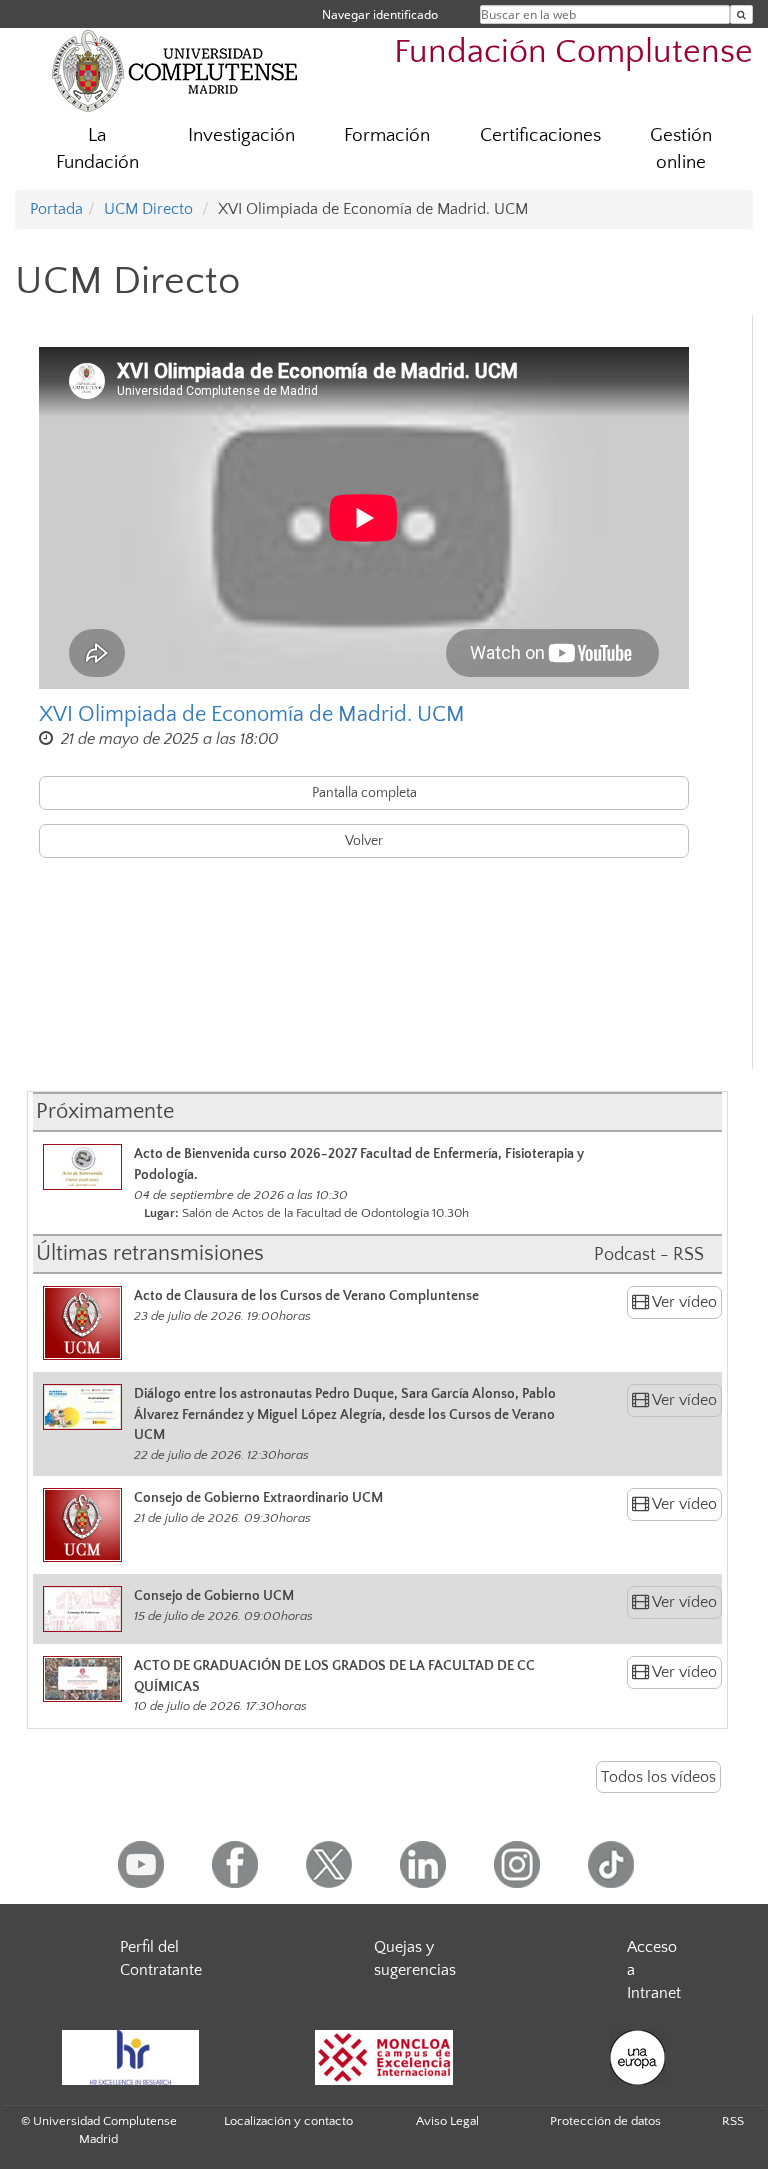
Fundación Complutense (573, 52)
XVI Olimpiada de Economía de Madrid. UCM (252, 714)
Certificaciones (540, 135)
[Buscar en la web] (741, 14)
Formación (387, 135)
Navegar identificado (380, 14)
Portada (56, 209)
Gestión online (681, 149)
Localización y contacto (288, 2121)
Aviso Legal (447, 2121)
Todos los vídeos (658, 1777)
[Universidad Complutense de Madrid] (175, 70)
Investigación (241, 135)
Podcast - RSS (649, 1255)
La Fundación (97, 149)
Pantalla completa (364, 793)
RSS (733, 2121)
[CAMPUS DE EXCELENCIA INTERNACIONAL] (384, 2057)
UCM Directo (148, 209)
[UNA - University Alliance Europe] (638, 2057)
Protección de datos (605, 2121)
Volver (364, 841)
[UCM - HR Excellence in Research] (130, 2057)
